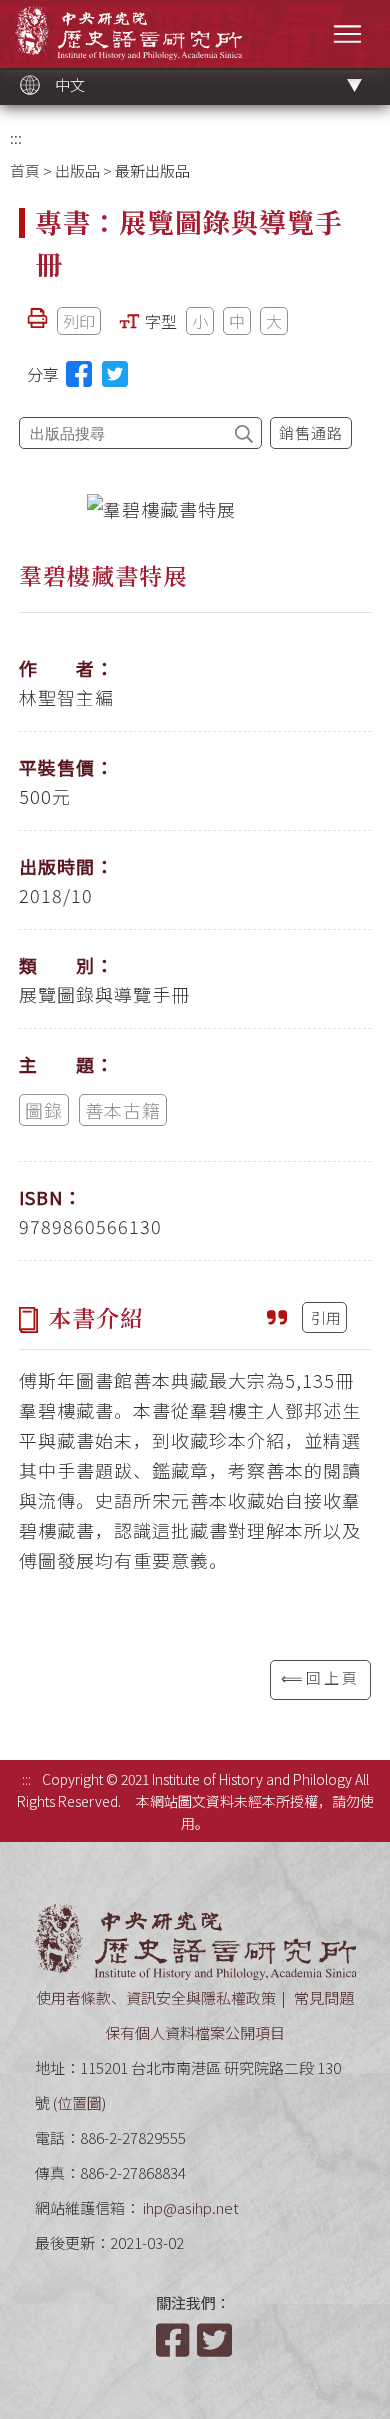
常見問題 (324, 1997)
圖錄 (44, 1110)
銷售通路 (311, 432)
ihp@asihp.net (191, 2207)
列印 (79, 321)
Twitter (216, 2340)
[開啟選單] (347, 33)
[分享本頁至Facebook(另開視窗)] (79, 374)
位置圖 (79, 2102)
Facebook (175, 2340)
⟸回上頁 (320, 1677)
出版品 (77, 170)
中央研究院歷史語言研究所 (128, 32)
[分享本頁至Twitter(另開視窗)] (115, 374)
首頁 (25, 170)
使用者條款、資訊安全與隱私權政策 (156, 1997)
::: (16, 137)
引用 (326, 1317)
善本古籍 (123, 1110)
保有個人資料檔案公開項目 (195, 2032)
